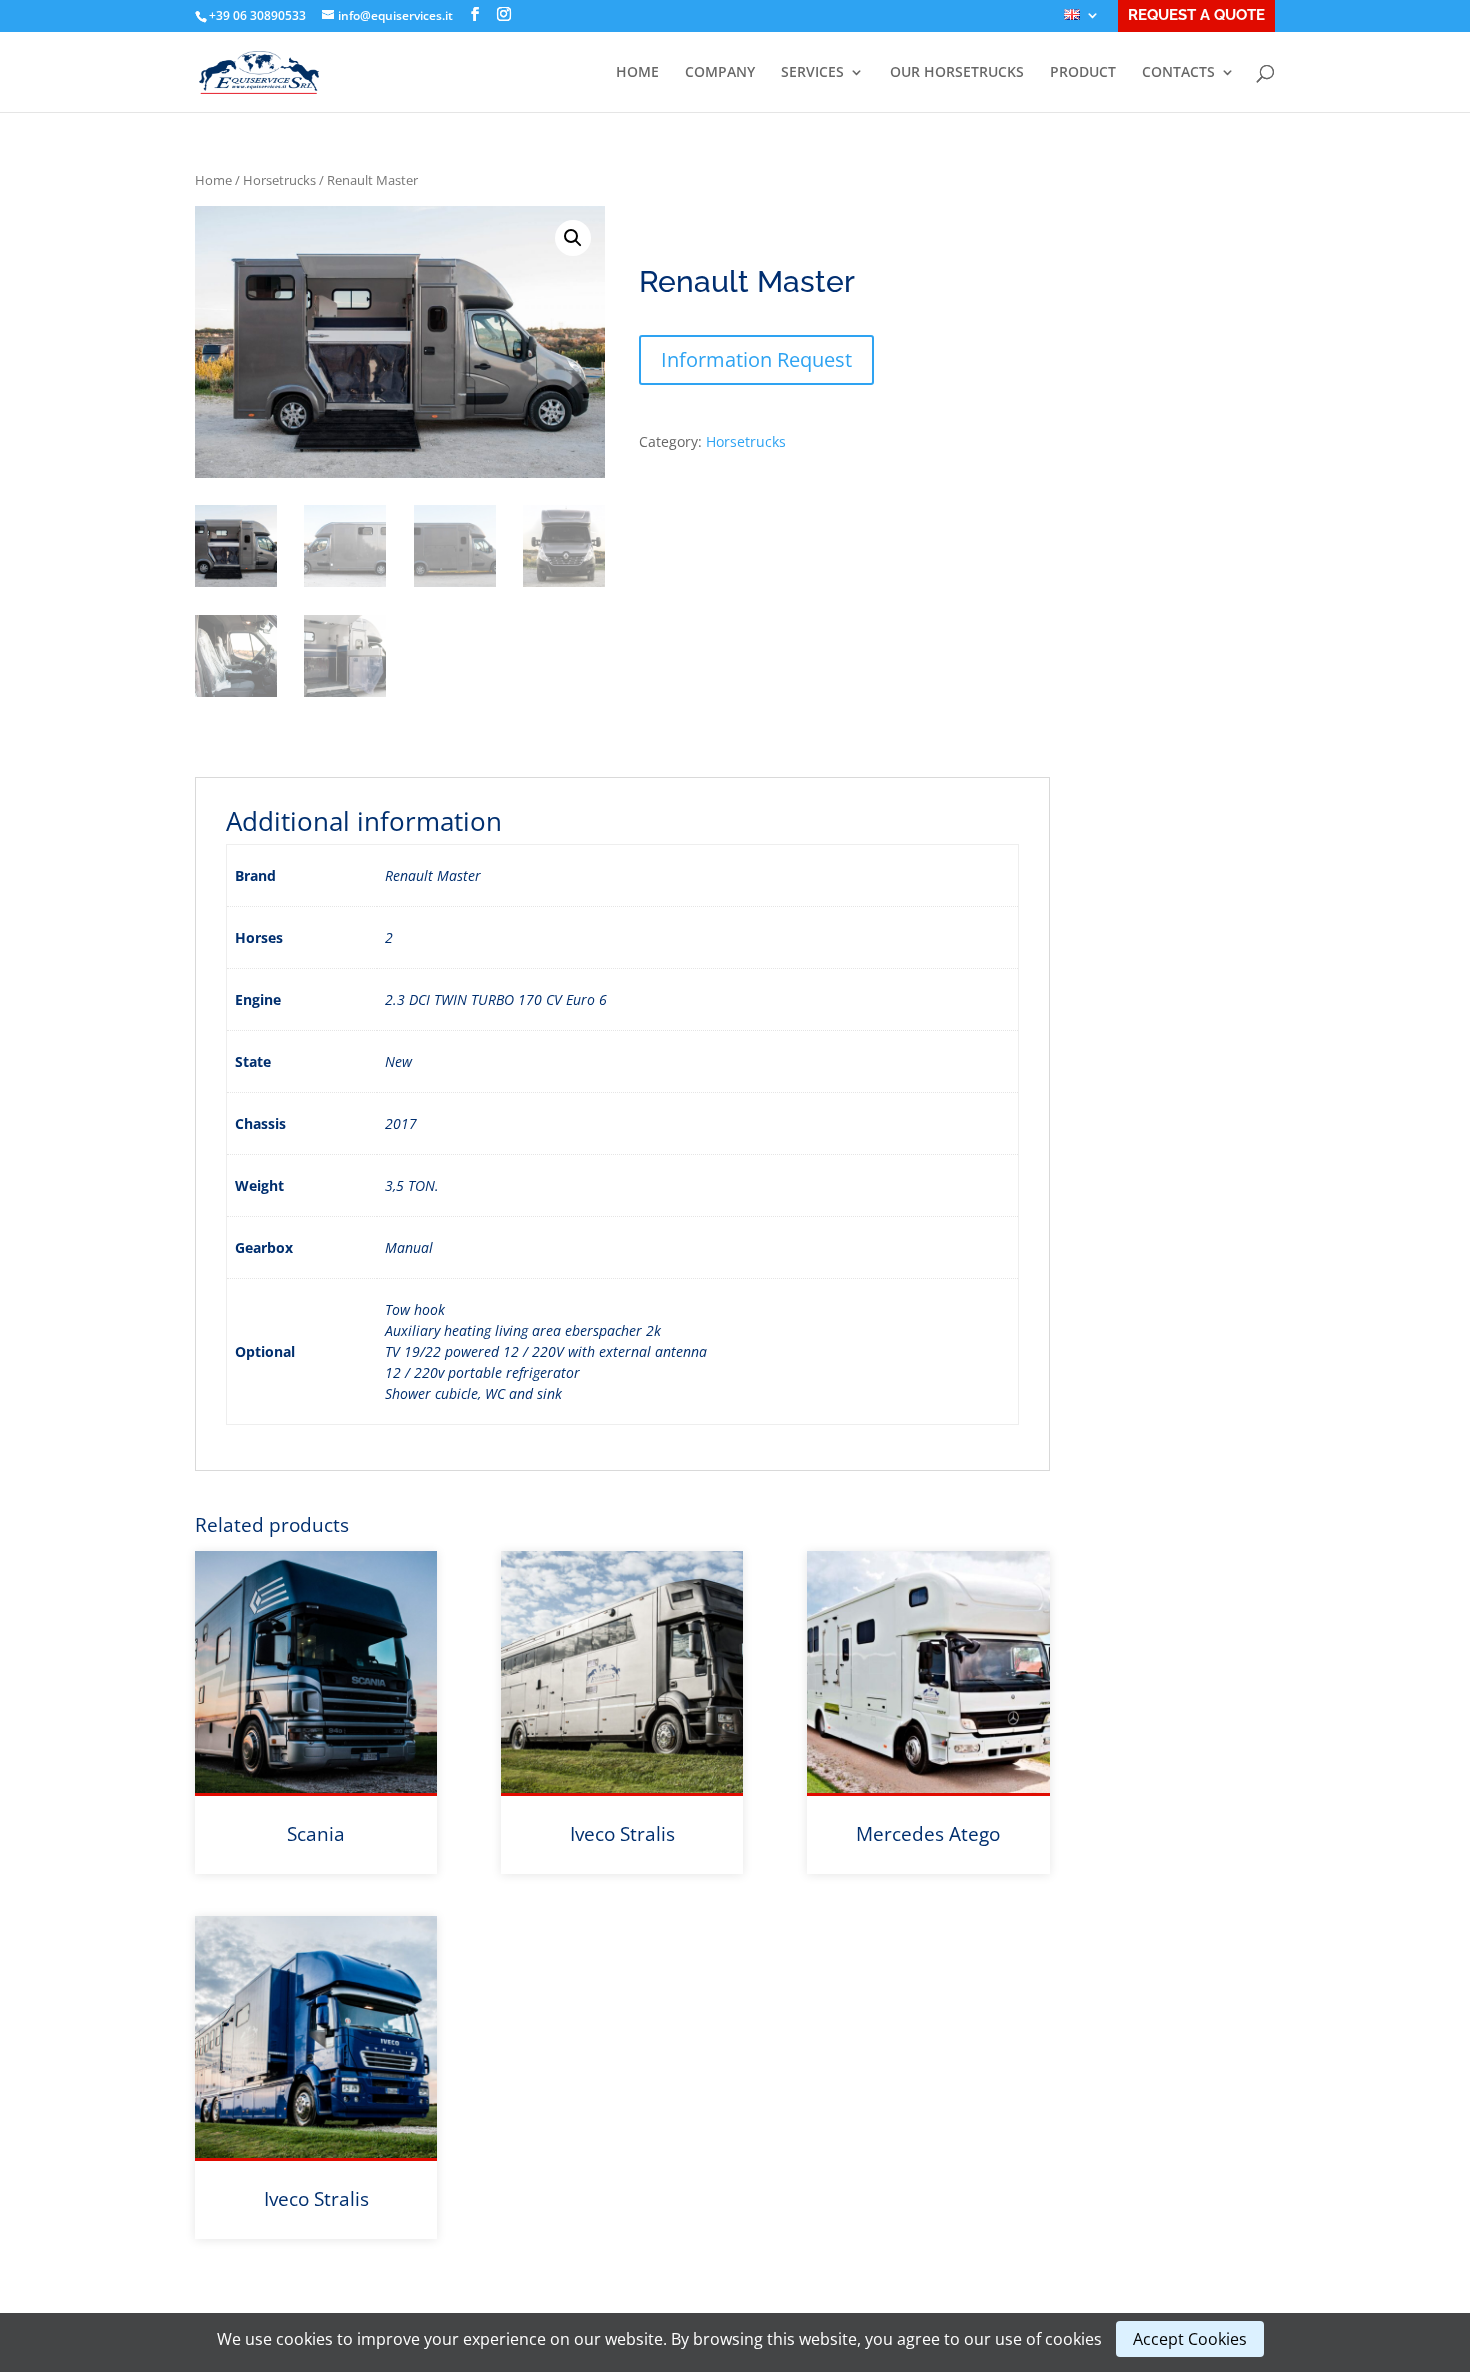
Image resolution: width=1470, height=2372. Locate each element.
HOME (637, 73)
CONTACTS (1178, 73)
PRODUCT (1083, 73)
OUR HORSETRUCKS (957, 73)
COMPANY (720, 73)
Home (213, 180)
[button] (573, 238)
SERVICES (812, 73)
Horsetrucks (279, 180)
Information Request (756, 359)
